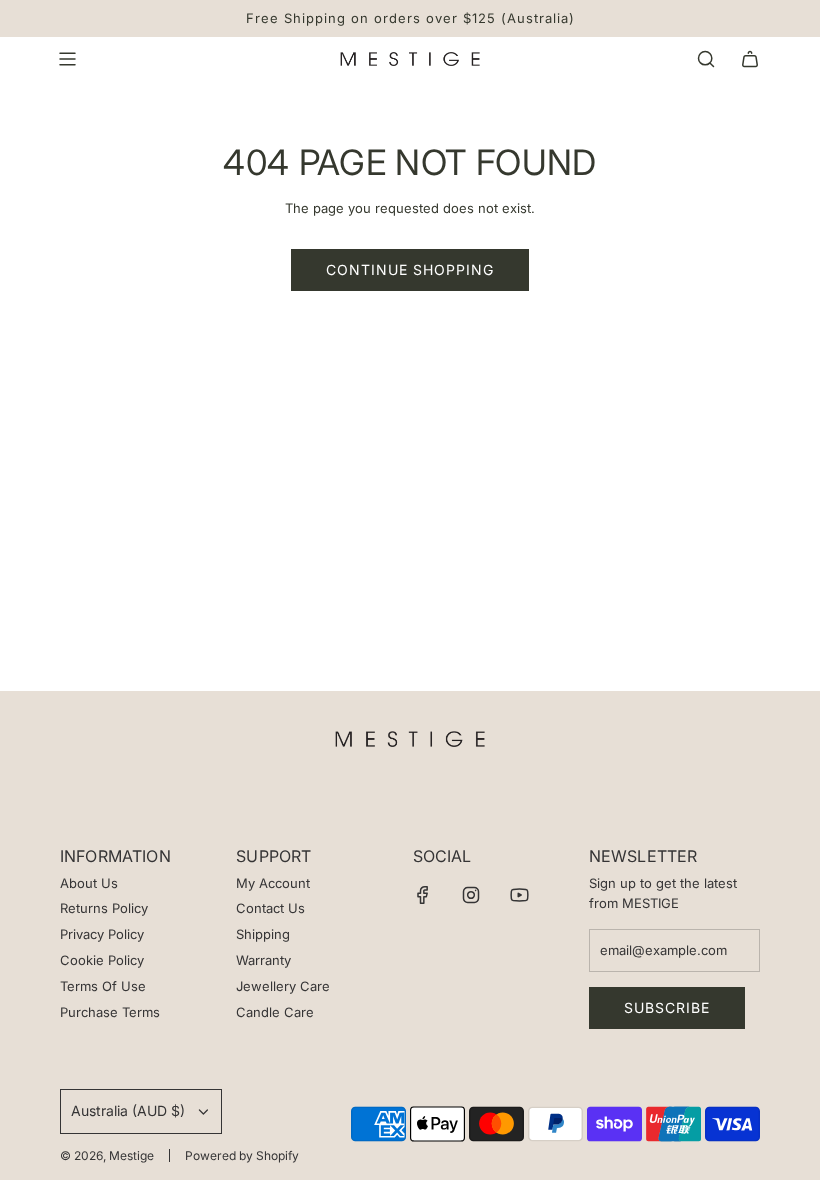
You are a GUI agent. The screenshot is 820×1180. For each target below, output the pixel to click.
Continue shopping (410, 269)
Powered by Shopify (242, 1155)
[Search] (706, 59)
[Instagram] (471, 895)
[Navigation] (67, 59)
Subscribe (667, 1007)
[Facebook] (423, 895)
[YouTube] (519, 895)
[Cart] (750, 59)
